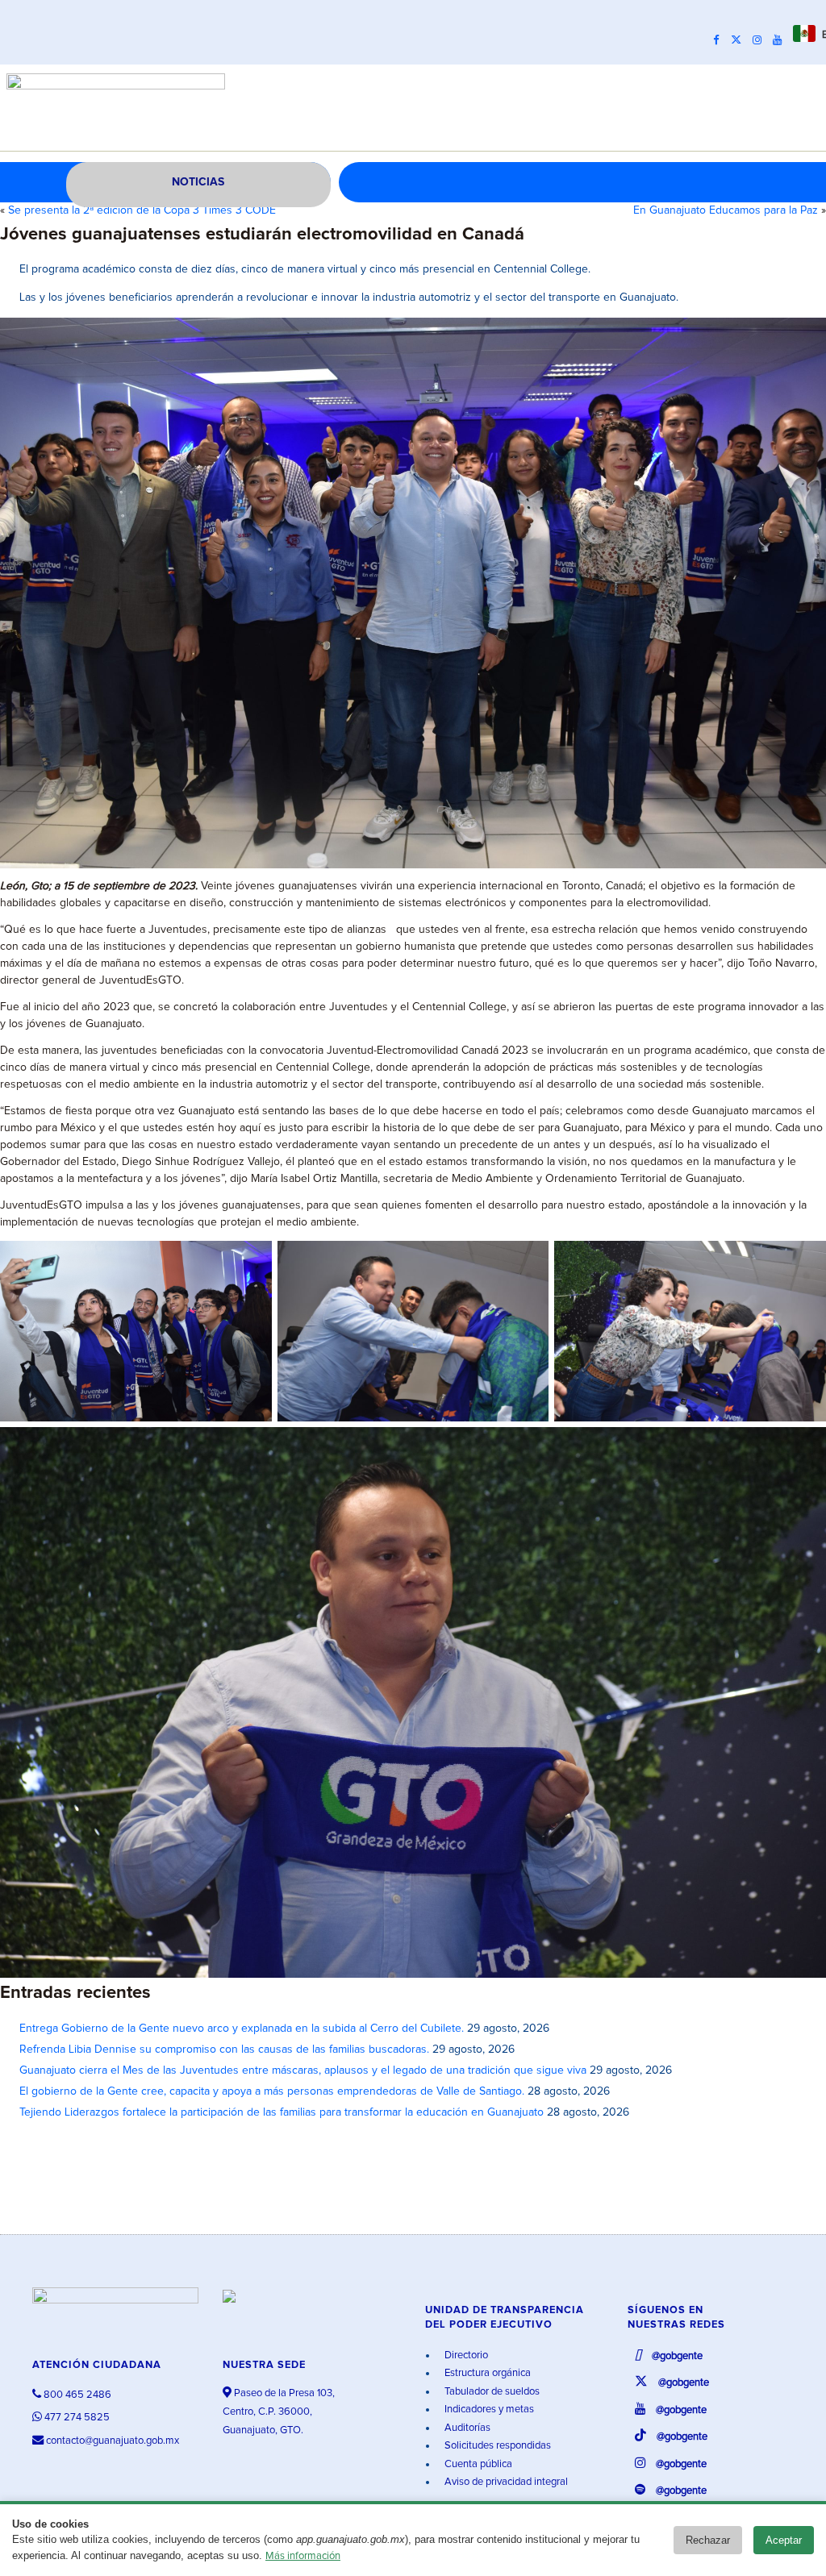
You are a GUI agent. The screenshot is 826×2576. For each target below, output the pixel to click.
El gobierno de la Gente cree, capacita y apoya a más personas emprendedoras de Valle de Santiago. (272, 2091)
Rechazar (708, 2540)
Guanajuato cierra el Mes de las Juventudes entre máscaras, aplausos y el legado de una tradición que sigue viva (303, 2070)
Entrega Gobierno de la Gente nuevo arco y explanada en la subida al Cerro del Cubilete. (242, 2029)
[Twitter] (740, 40)
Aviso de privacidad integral (505, 2482)
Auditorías (466, 2428)
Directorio (465, 2355)
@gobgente (676, 2356)
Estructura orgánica (486, 2373)
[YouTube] (781, 40)
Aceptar (784, 2540)
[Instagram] (761, 40)
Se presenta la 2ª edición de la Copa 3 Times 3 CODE (142, 210)
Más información (303, 2556)
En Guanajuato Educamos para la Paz (726, 210)
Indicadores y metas (488, 2410)
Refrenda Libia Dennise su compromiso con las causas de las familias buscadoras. (224, 2050)
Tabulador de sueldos (491, 2392)
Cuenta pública (477, 2464)
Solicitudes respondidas (496, 2446)
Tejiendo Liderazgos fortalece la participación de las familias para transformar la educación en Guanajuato (282, 2112)
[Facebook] (720, 40)
